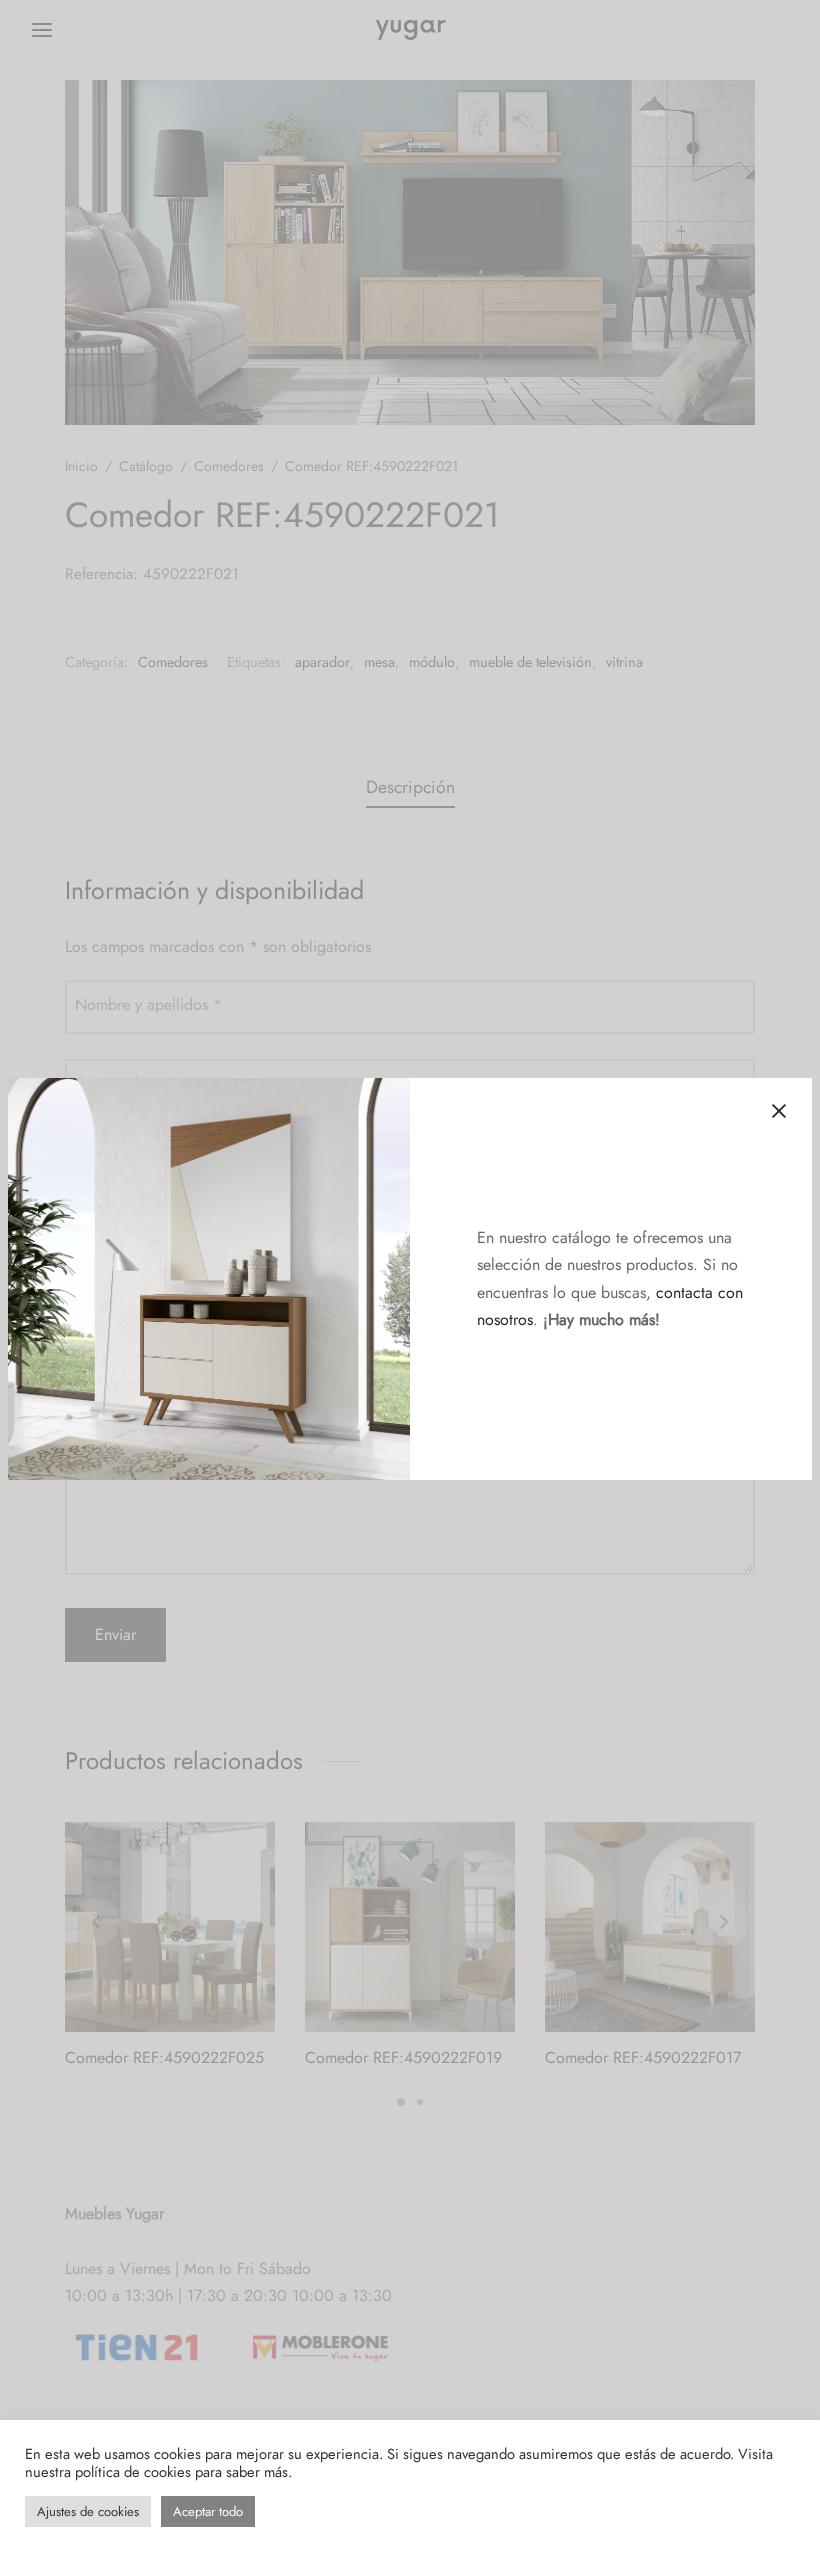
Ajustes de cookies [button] (88, 2511)
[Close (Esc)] (779, 1111)
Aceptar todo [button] (208, 2511)
